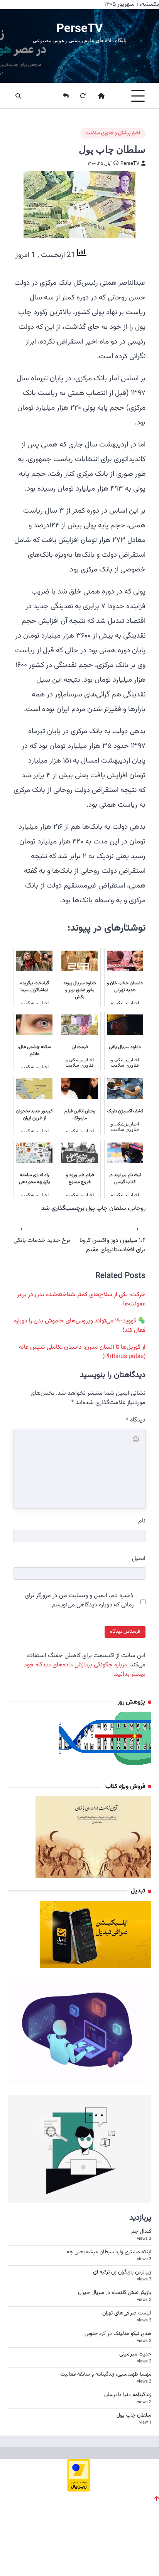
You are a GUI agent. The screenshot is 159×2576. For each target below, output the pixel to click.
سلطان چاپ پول (106, 1208)
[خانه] (96, 96)
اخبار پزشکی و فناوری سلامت (113, 133)
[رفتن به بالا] (157, 2499)
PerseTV (79, 28)
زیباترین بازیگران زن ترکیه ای (122, 2272)
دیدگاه (136, 1420)
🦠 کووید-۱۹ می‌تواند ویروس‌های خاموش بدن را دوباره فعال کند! (80, 1326)
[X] (19, 2553)
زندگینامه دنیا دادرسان (128, 2395)
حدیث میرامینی (135, 2354)
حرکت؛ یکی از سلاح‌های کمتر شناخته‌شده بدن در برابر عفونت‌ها (81, 1299)
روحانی (137, 1208)
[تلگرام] (44, 2553)
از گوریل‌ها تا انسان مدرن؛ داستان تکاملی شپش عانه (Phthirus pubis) (82, 1352)
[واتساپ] (70, 2553)
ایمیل (139, 1559)
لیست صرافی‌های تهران (127, 2313)
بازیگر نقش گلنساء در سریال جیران (115, 2293)
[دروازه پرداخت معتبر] (79, 2489)
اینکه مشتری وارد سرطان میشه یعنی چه (109, 2252)
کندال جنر (141, 2232)
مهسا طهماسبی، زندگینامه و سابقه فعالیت (106, 2374)
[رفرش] (78, 96)
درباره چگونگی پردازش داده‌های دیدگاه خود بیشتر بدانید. (85, 1670)
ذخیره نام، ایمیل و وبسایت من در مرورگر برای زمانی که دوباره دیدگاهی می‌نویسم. (79, 1601)
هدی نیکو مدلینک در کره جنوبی (118, 2334)
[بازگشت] (61, 96)
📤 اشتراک (135, 2553)
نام (142, 1521)
